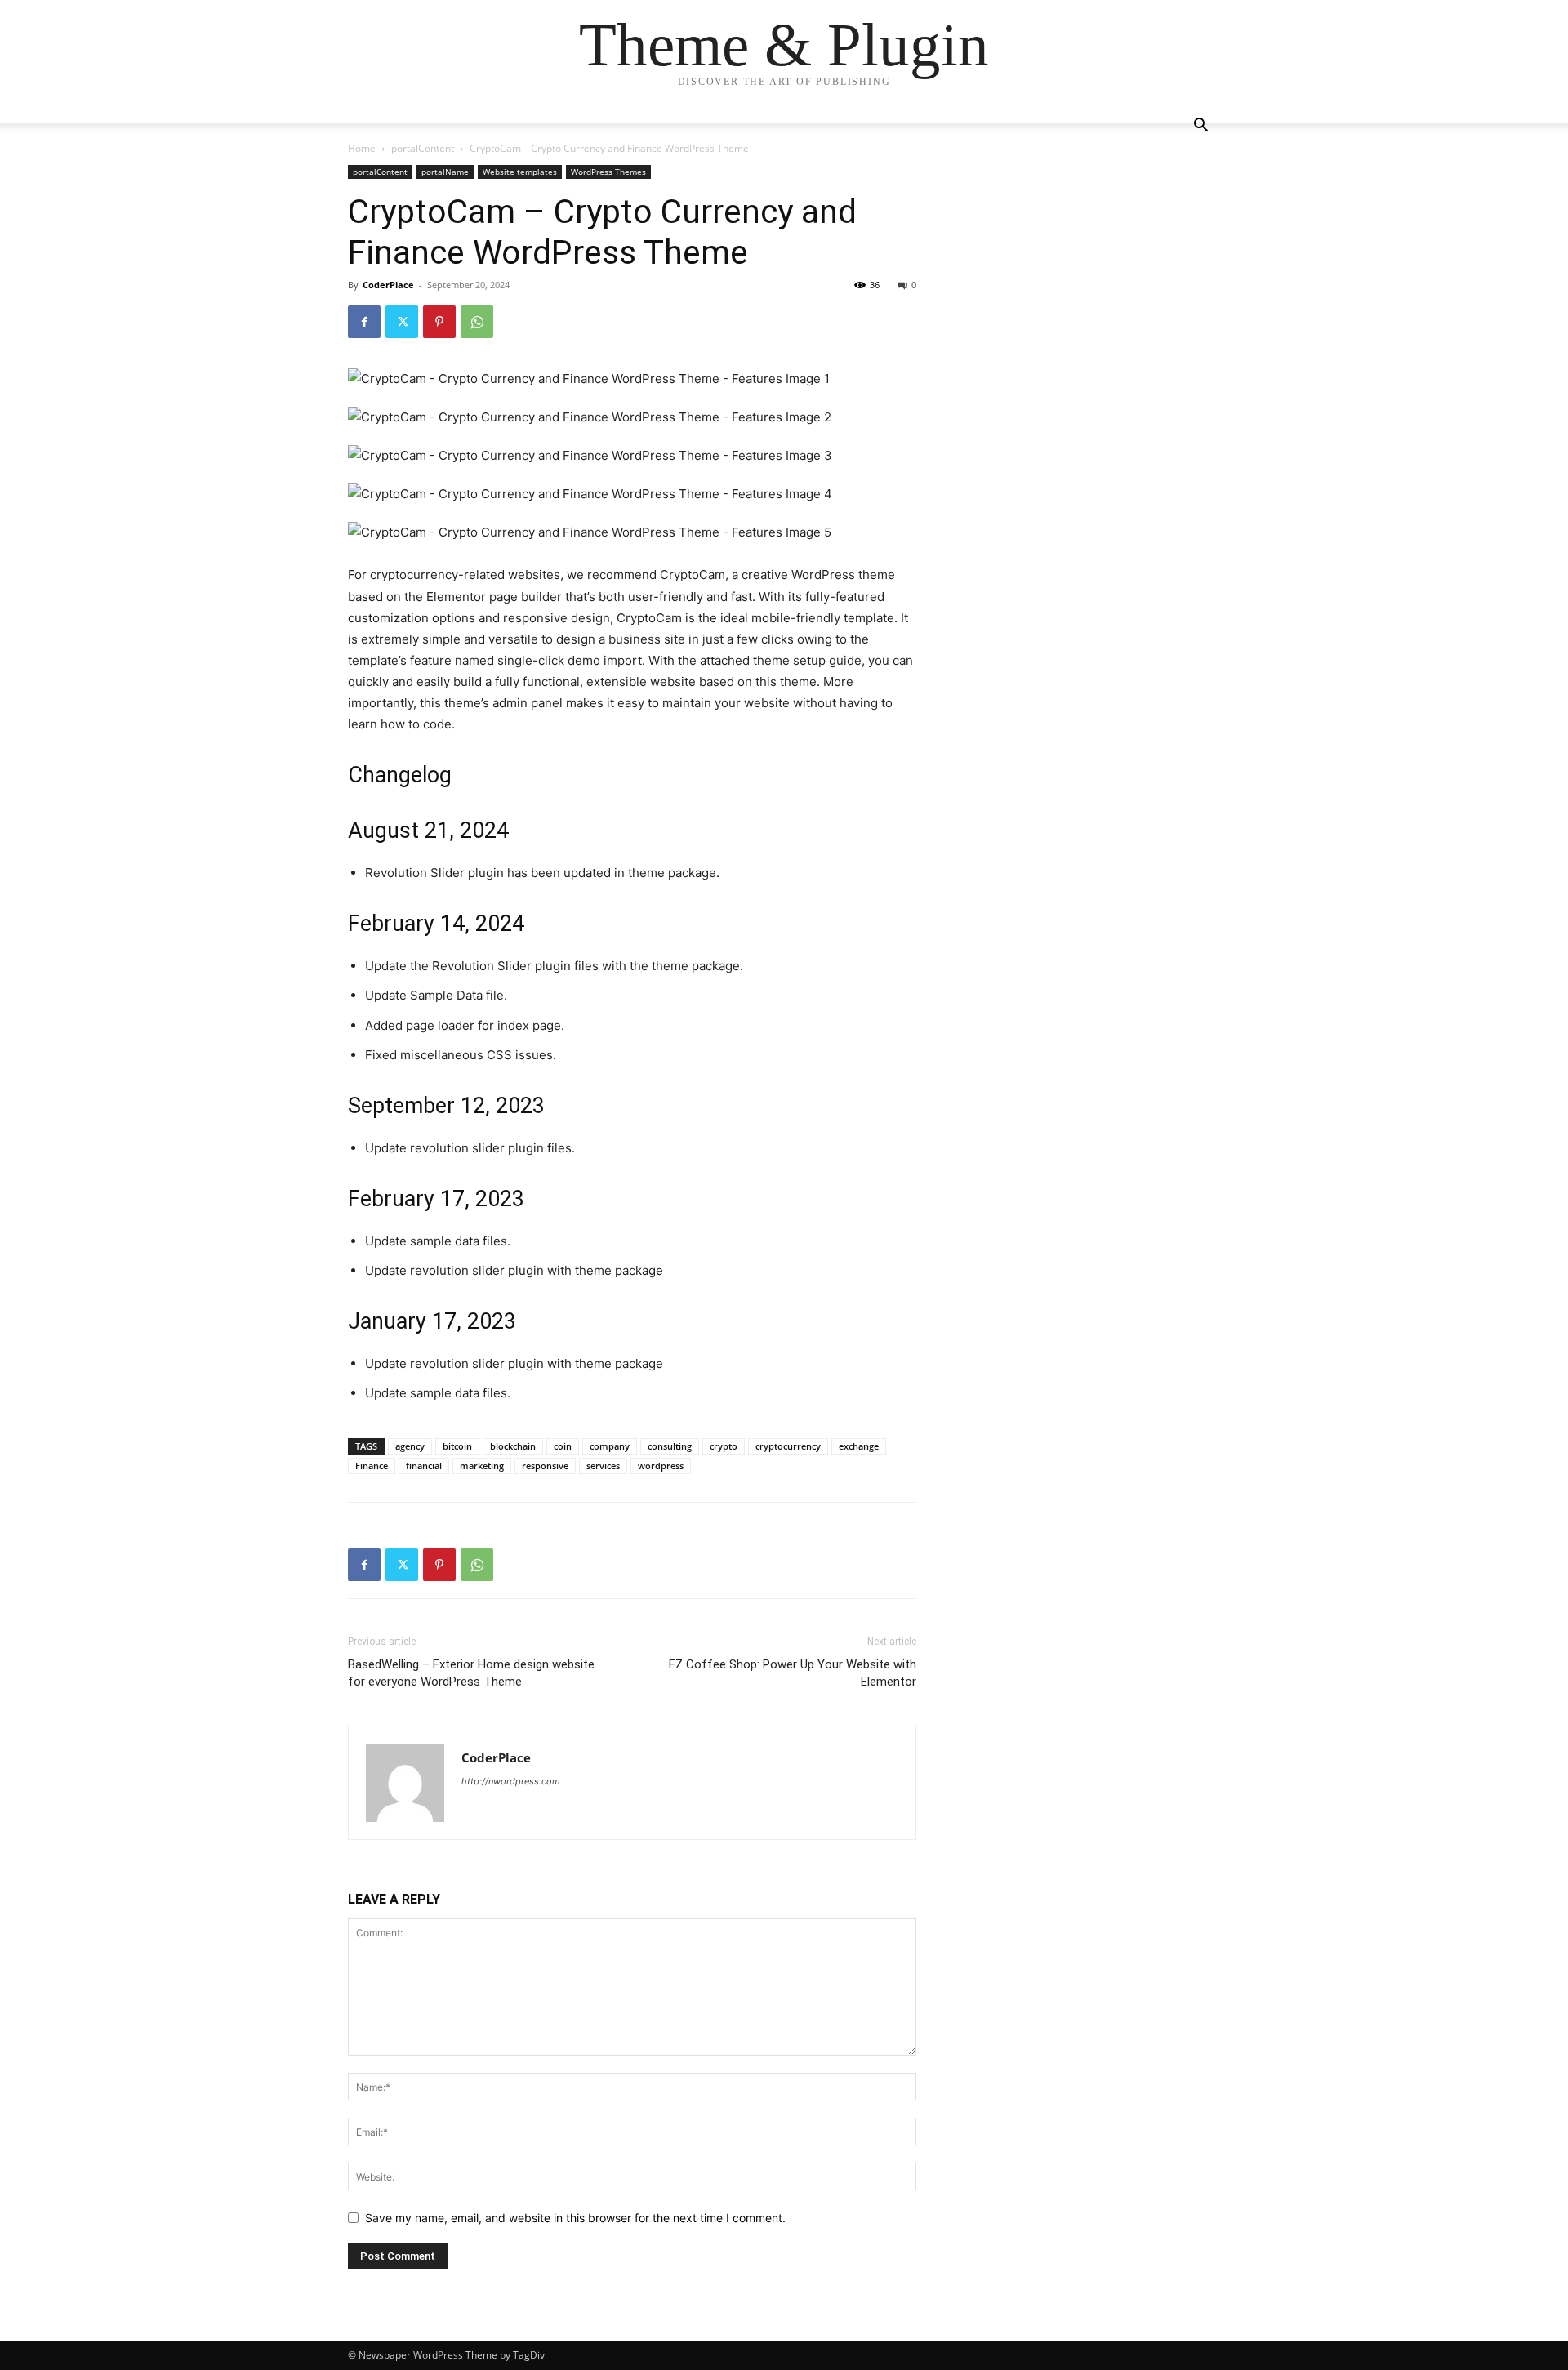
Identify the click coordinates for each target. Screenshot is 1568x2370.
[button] (1200, 127)
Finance (372, 1466)
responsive (545, 1466)
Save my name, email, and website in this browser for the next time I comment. (575, 2218)
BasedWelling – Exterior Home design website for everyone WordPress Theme (471, 1673)
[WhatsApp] (477, 322)
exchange (859, 1446)
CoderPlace (388, 285)
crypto (724, 1446)
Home (362, 148)
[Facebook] (364, 322)
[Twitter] (402, 322)
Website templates (520, 172)
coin (563, 1446)
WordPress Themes (608, 172)
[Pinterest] (439, 322)
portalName (445, 172)
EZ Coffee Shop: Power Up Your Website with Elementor (793, 1673)
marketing (482, 1466)
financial (424, 1466)
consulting (670, 1446)
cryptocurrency (788, 1446)
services (603, 1466)
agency (410, 1446)
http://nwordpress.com (511, 1781)
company (610, 1446)
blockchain (513, 1446)
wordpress (661, 1466)
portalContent (423, 148)
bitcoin (457, 1446)
